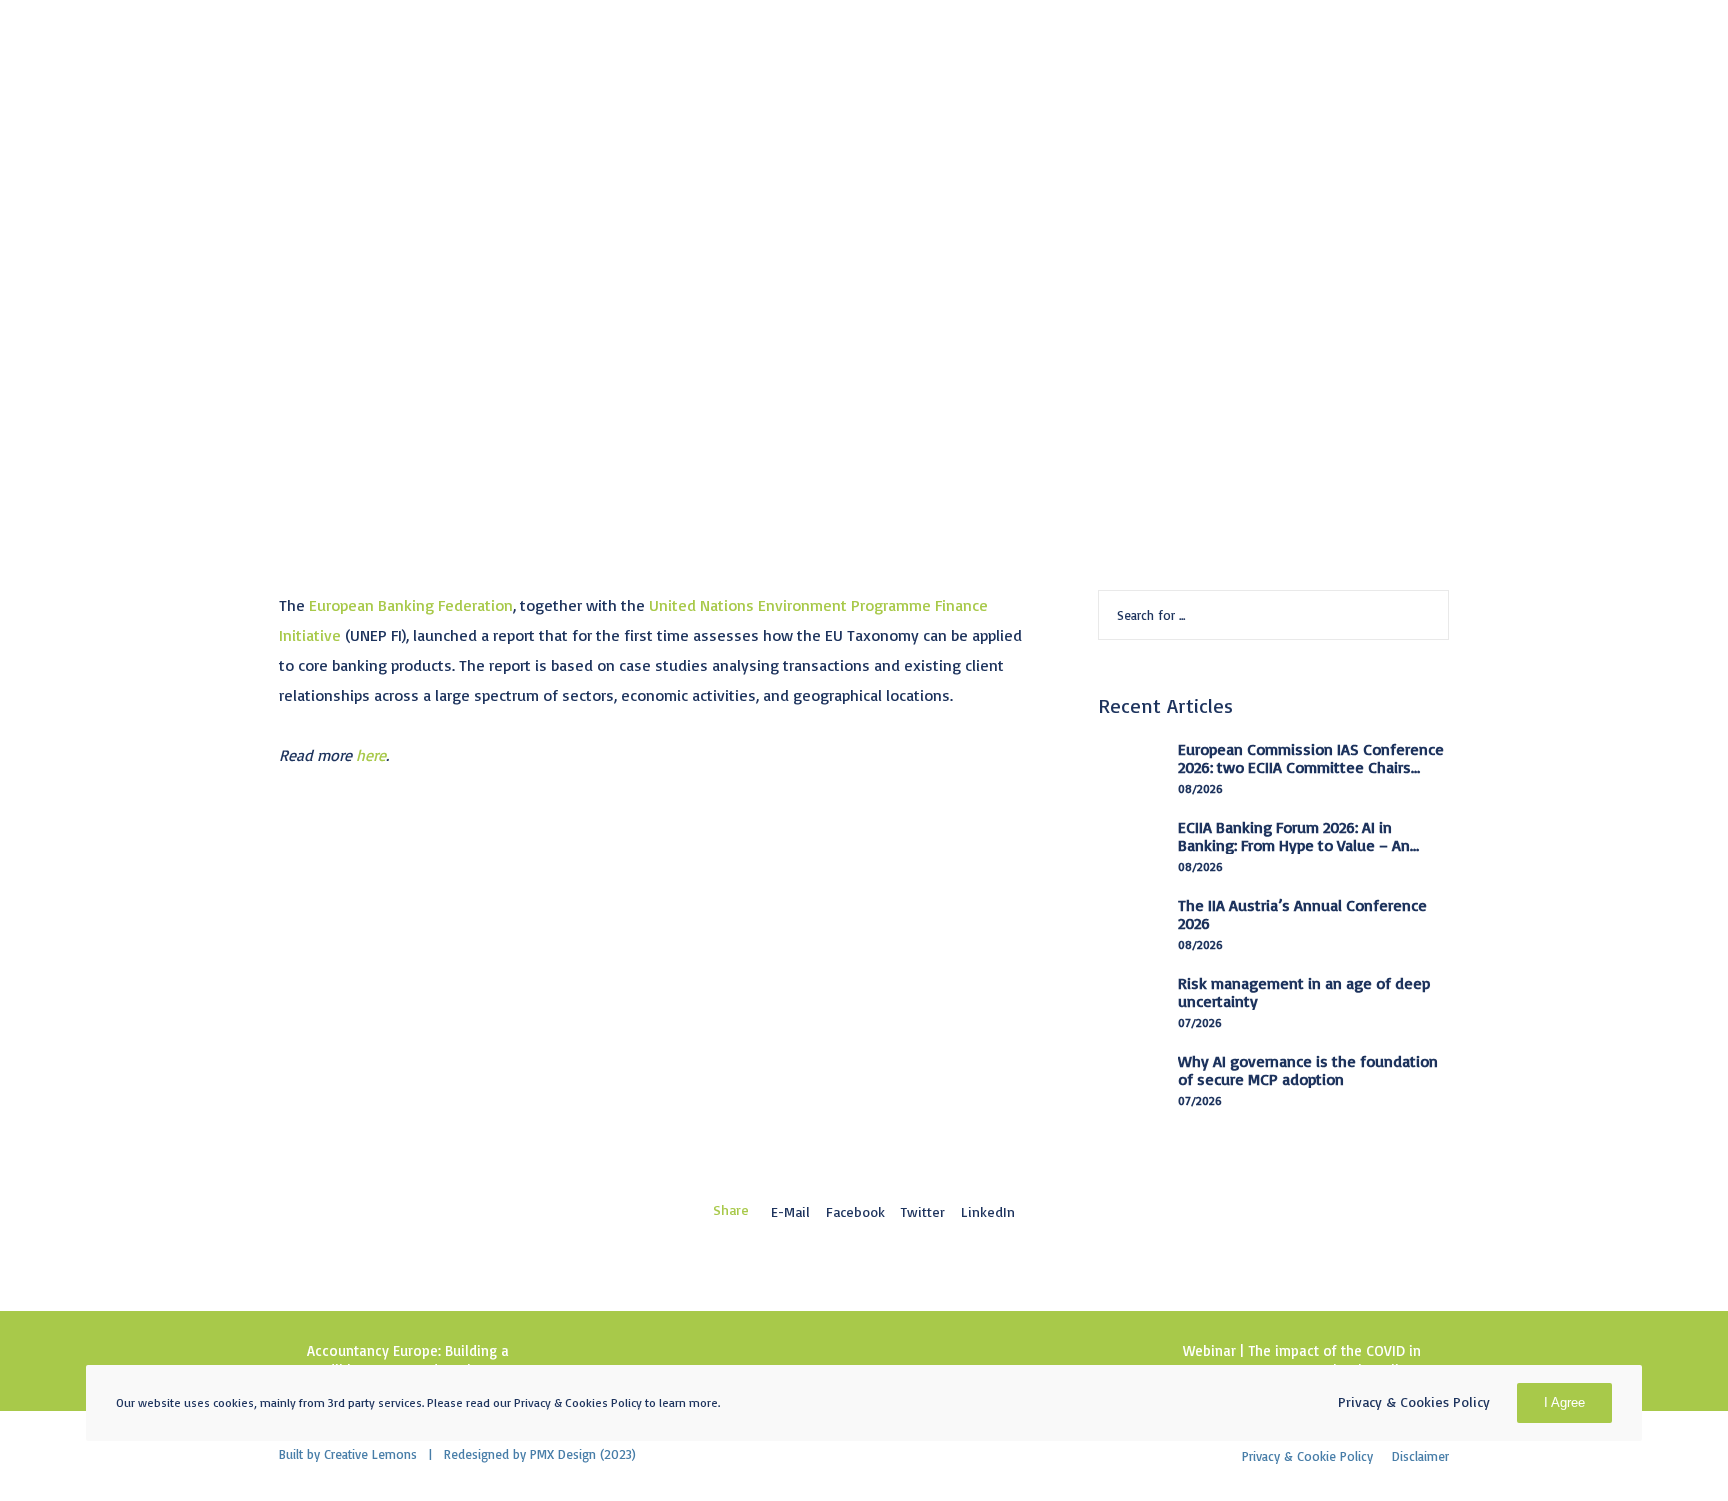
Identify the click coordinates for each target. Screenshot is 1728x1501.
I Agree (1564, 1402)
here (371, 755)
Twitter (923, 1211)
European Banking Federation (411, 605)
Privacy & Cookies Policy (1414, 1401)
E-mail (790, 1211)
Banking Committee (354, 186)
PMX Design (563, 1454)
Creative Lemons (370, 1454)
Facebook (855, 1211)
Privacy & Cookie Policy (1307, 1456)
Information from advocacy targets (575, 186)
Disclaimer (1420, 1456)
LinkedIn (988, 1211)
